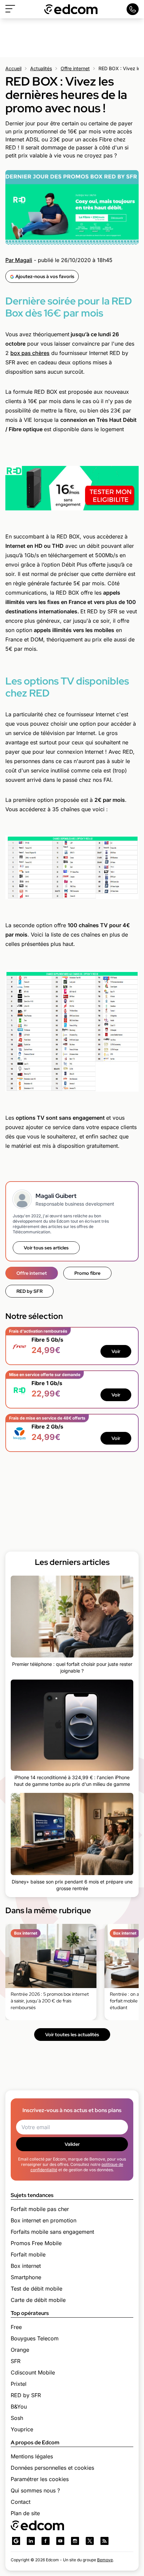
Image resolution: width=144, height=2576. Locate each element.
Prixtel (19, 2384)
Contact (21, 2502)
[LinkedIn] (31, 2541)
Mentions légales (32, 2456)
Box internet (26, 2266)
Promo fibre (87, 1273)
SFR (16, 2361)
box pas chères (30, 353)
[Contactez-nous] (133, 9)
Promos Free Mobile (36, 2243)
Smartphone (26, 2277)
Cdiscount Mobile (33, 2372)
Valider (72, 2144)
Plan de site (25, 2513)
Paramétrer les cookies (40, 2479)
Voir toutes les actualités (72, 2035)
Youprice (22, 2429)
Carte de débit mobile (38, 2300)
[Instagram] (75, 2541)
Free (16, 2327)
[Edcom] (71, 9)
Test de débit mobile (37, 2289)
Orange (20, 2350)
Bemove (105, 2560)
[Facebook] (46, 2541)
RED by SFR (29, 1291)
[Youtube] (60, 2541)
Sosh (17, 2418)
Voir (116, 1351)
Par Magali (19, 260)
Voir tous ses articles (46, 1248)
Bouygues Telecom (35, 2338)
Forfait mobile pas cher (40, 2209)
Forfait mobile (28, 2254)
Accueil (13, 68)
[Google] (16, 2541)
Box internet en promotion (44, 2220)
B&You (19, 2407)
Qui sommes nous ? (35, 2490)
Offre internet (75, 68)
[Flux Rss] (104, 2541)
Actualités (41, 68)
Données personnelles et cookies (52, 2468)
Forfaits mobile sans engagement (52, 2232)
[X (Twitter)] (90, 2541)
